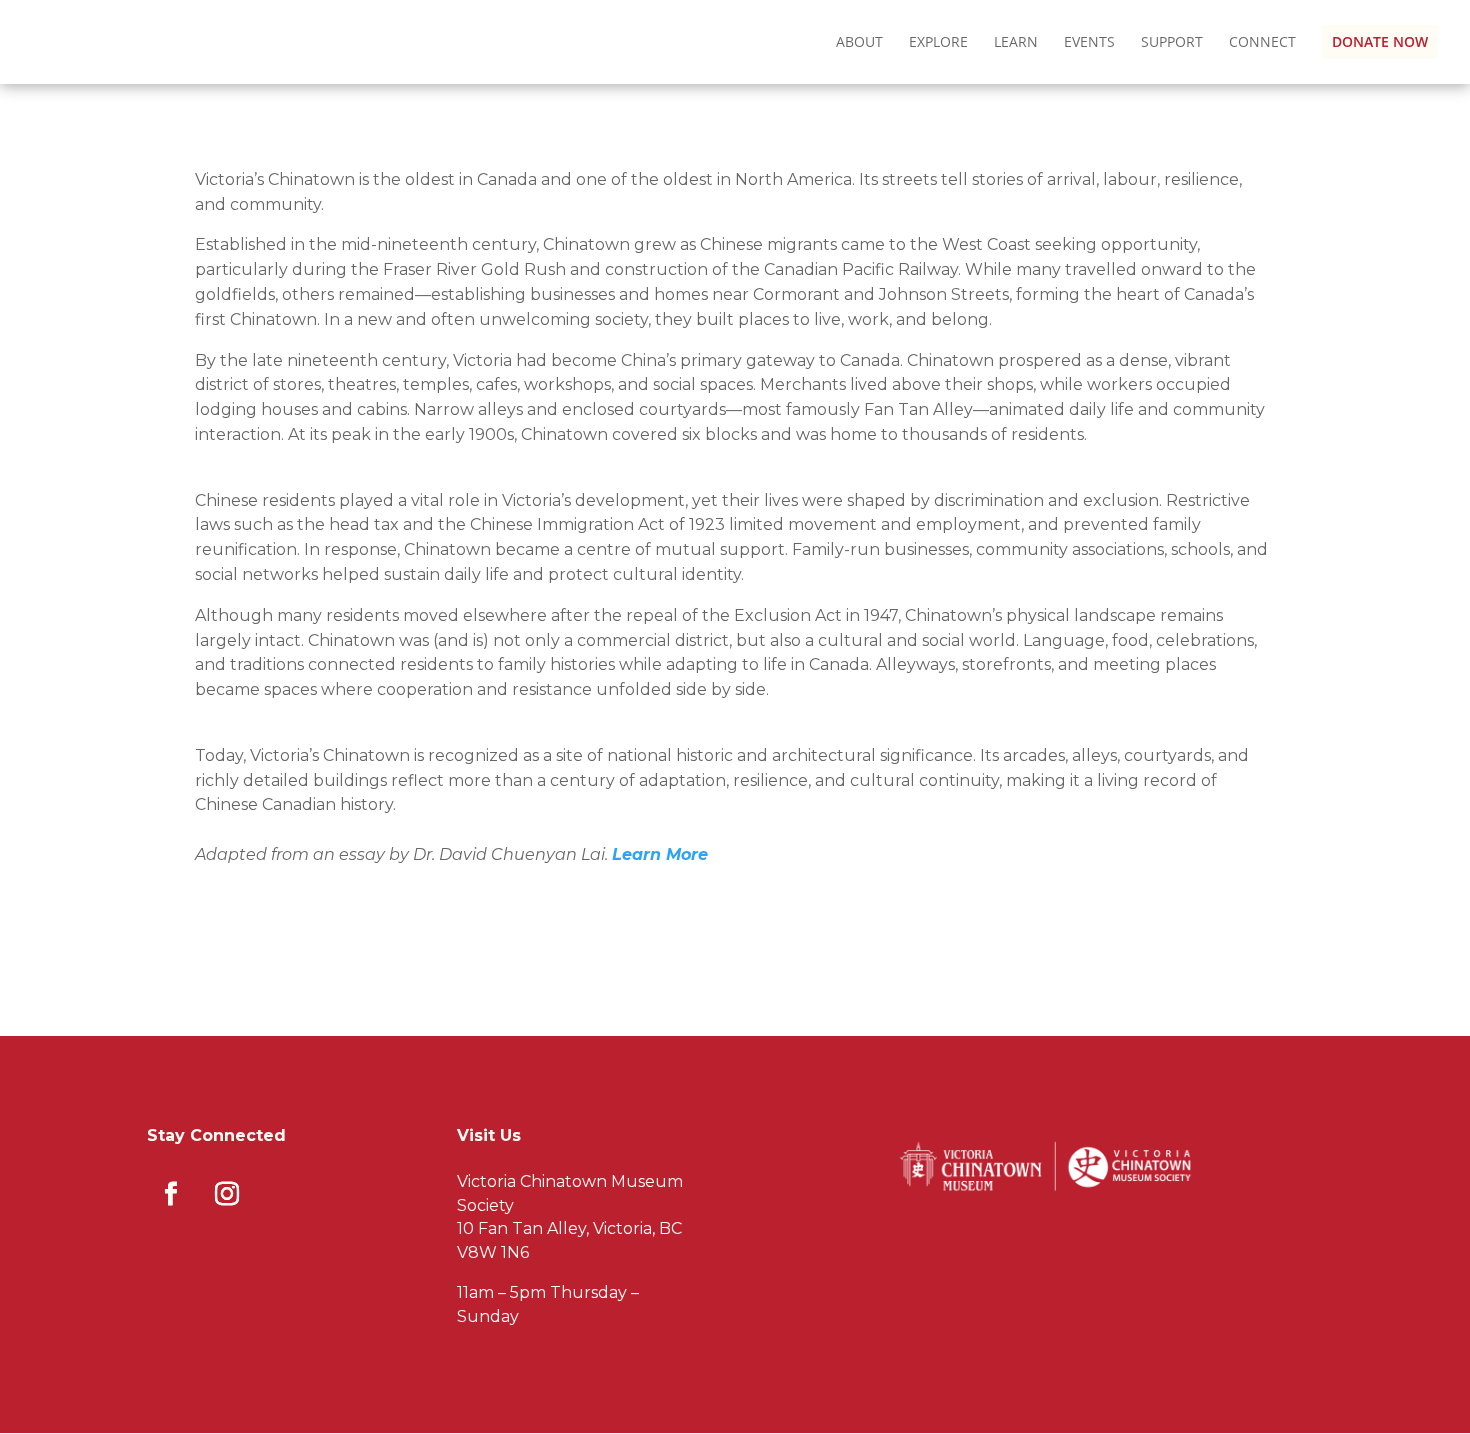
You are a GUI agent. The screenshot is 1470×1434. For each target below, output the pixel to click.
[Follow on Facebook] (171, 1194)
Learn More (660, 854)
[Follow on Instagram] (227, 1194)
